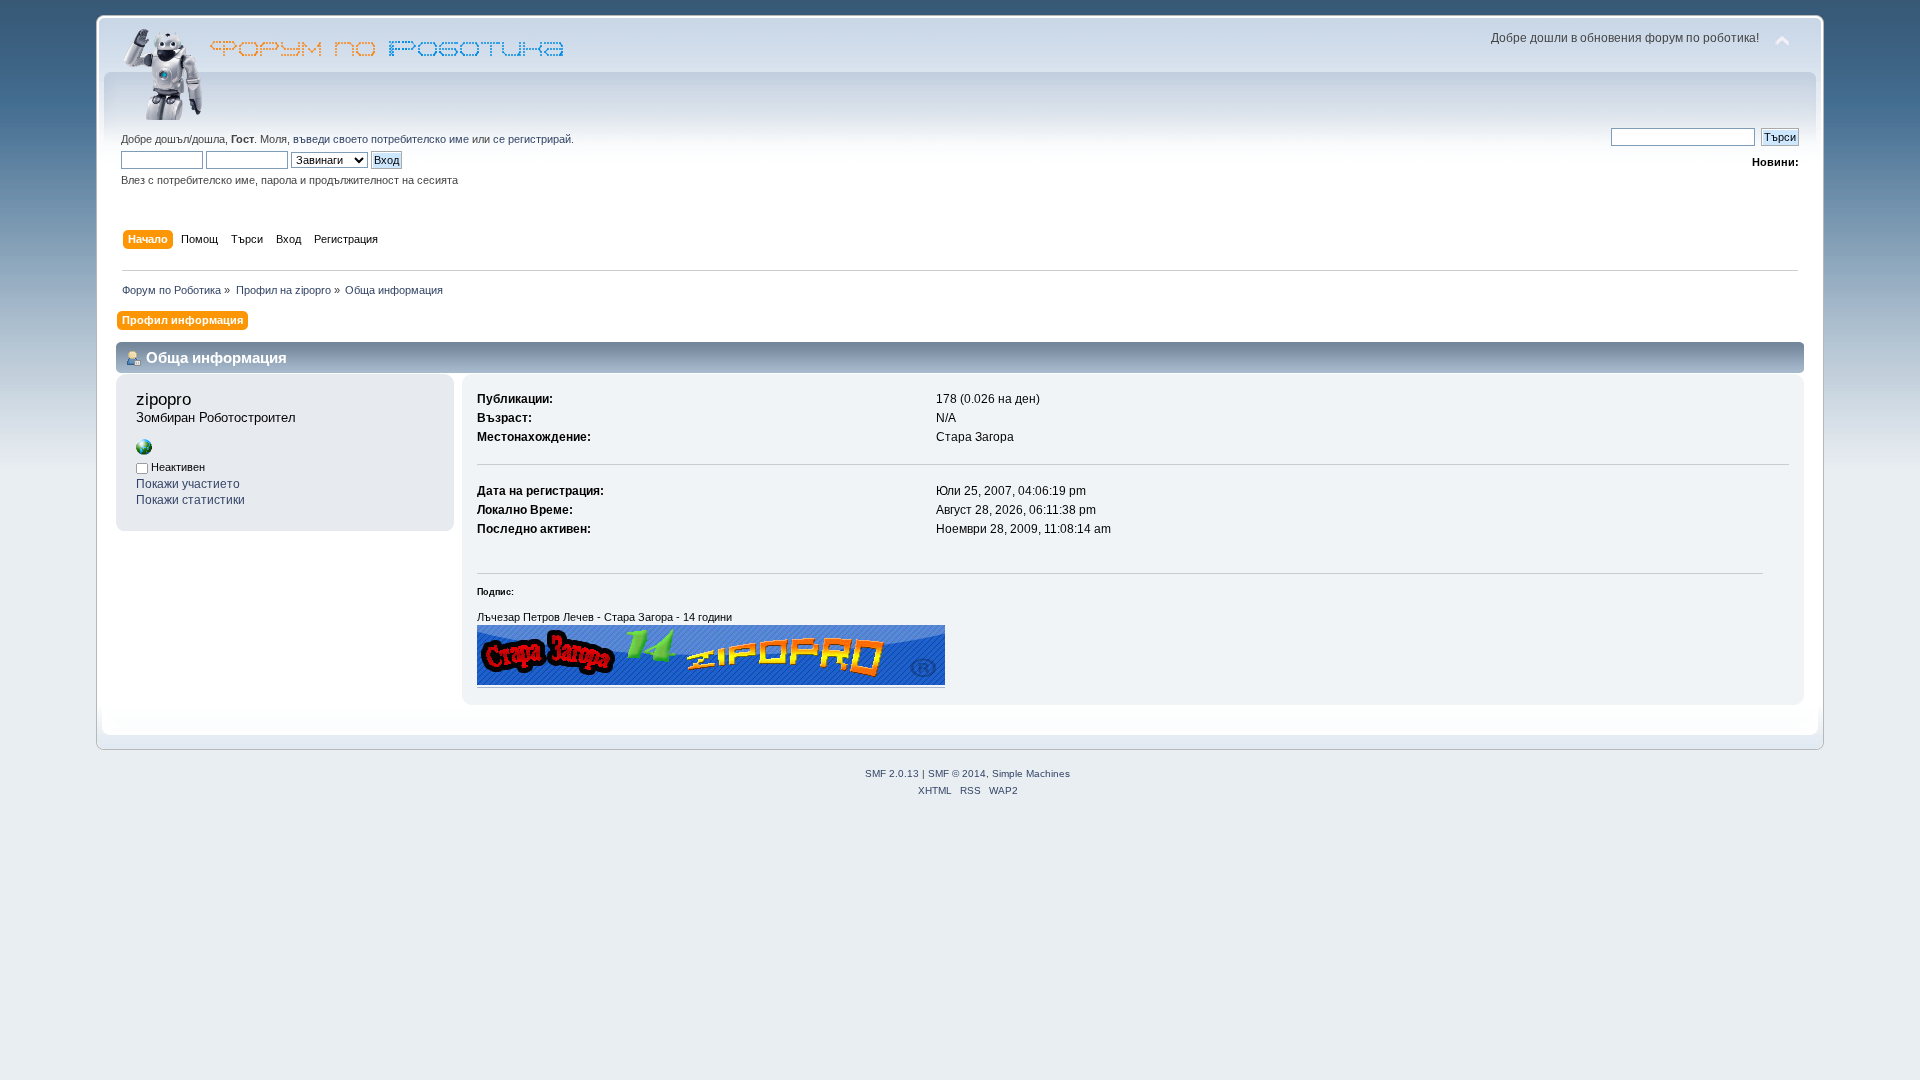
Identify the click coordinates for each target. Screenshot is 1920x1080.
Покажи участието (188, 484)
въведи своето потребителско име (381, 139)
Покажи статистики (190, 500)
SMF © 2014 (957, 773)
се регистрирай (532, 139)
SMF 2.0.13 (892, 773)
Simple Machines (1031, 773)
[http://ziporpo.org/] (144, 451)
